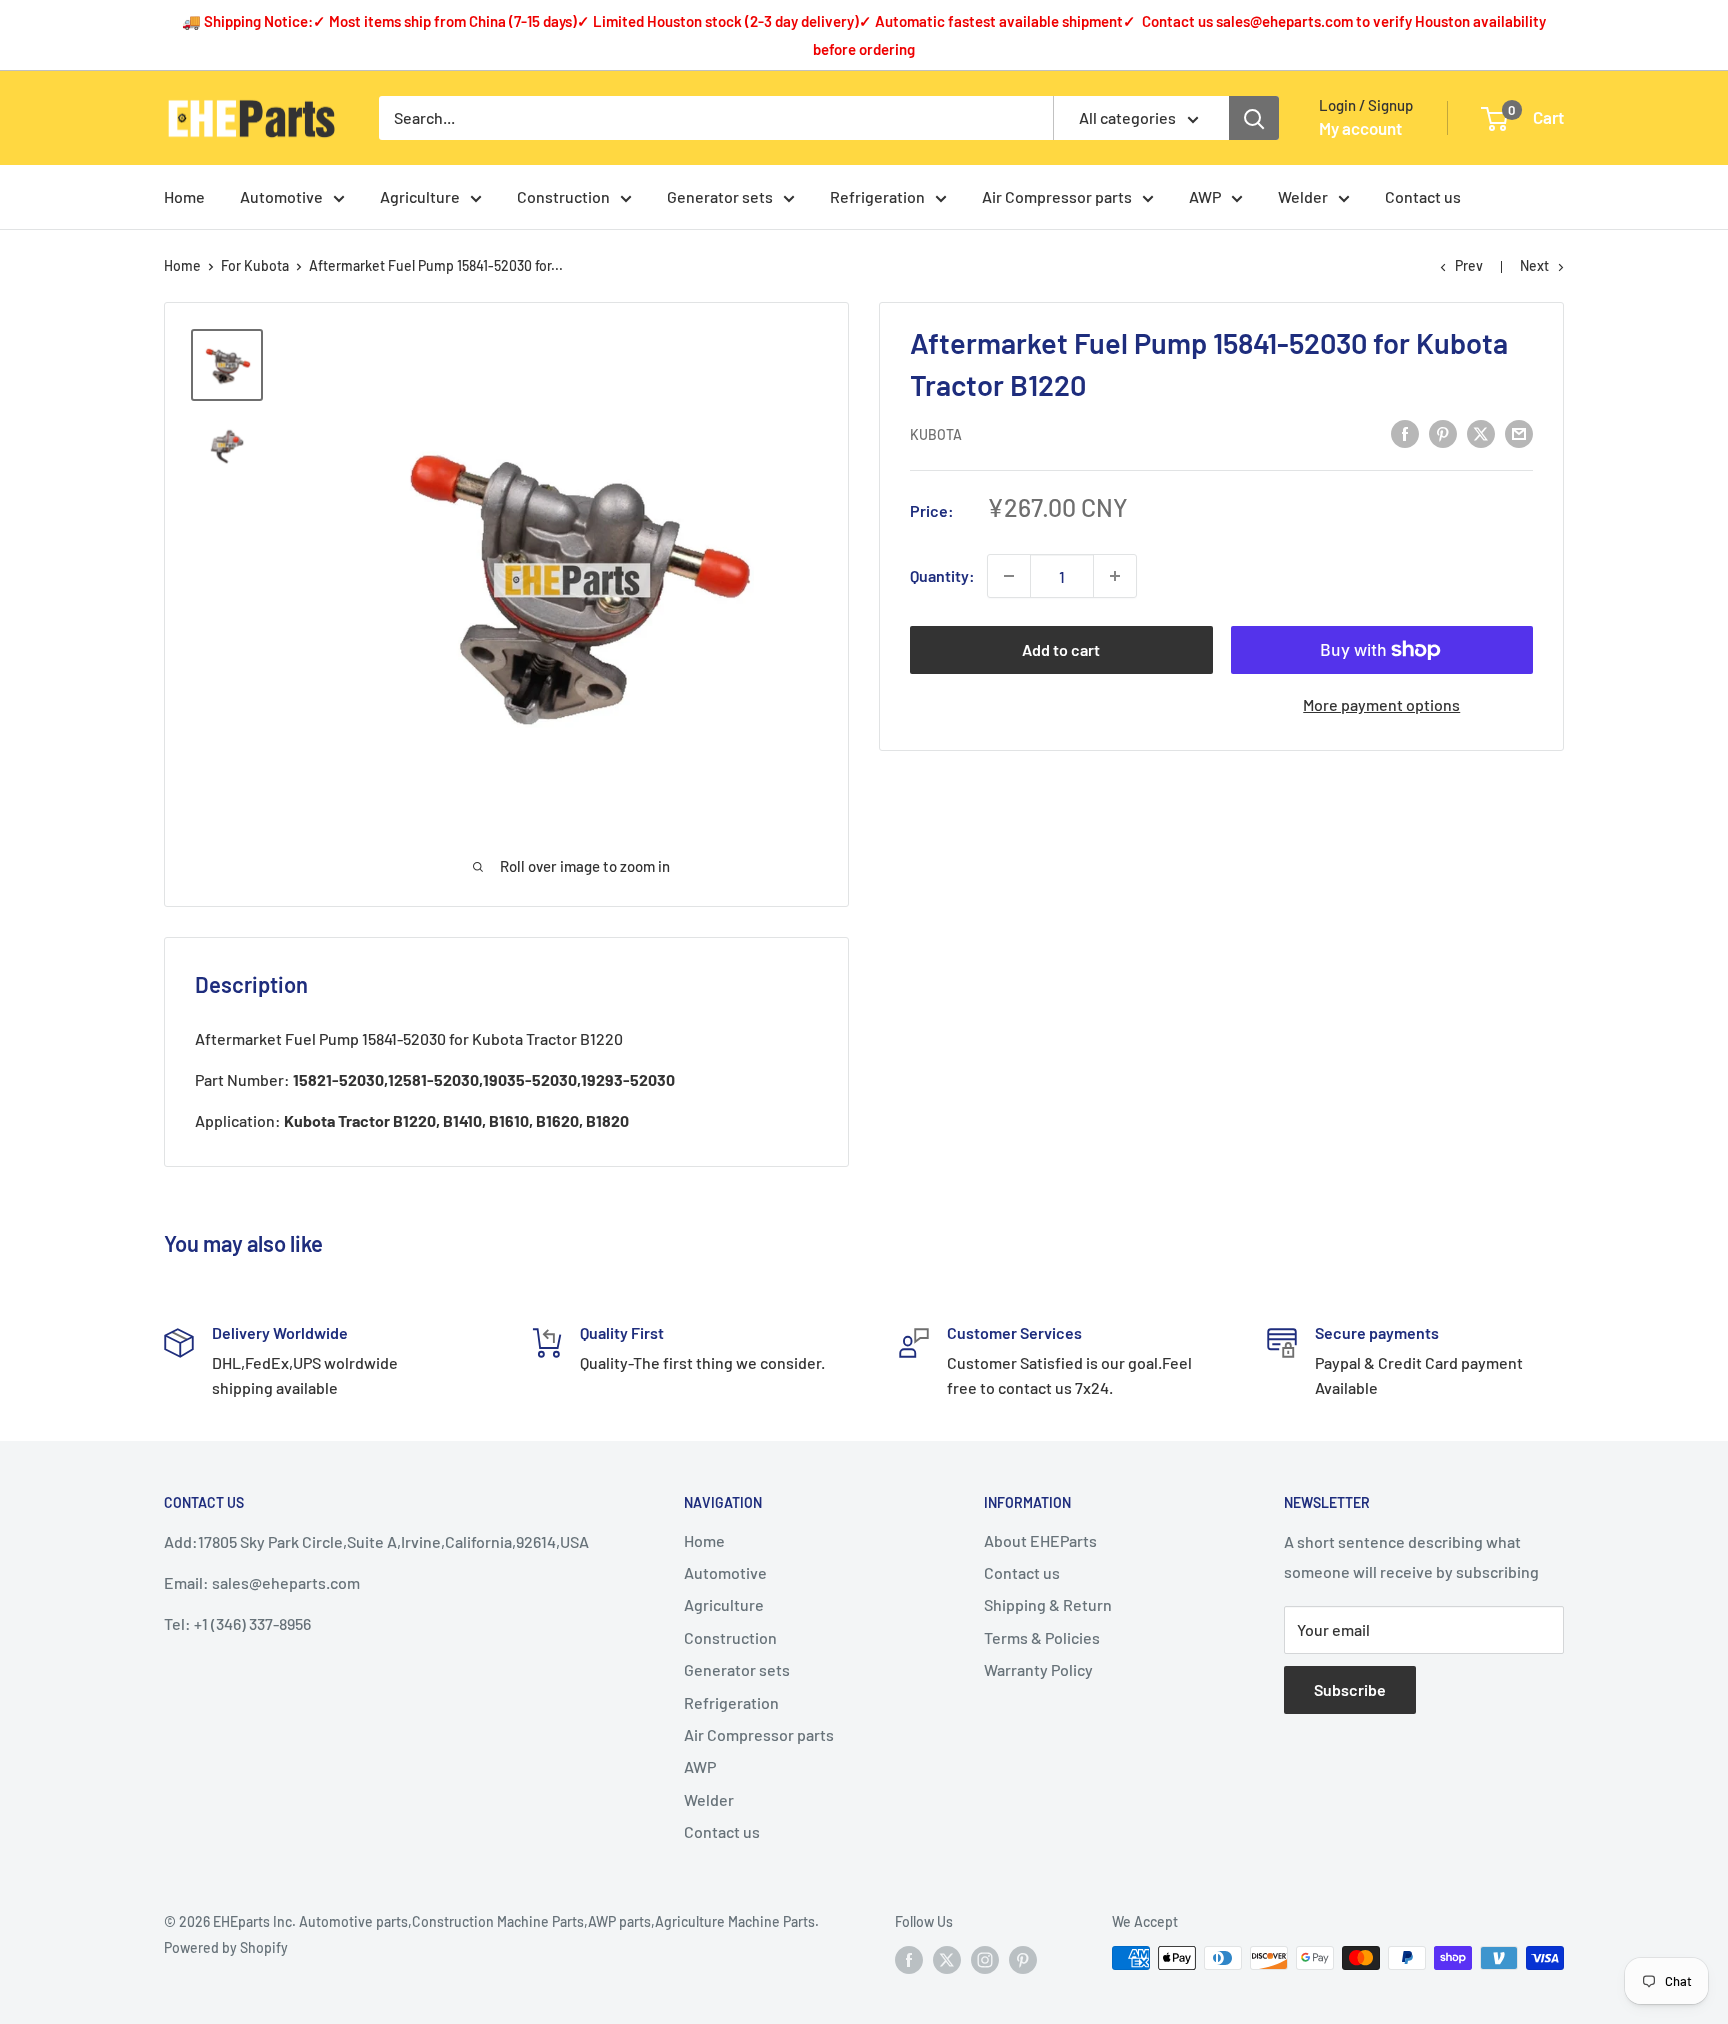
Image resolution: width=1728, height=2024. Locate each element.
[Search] (1254, 118)
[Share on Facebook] (1405, 432)
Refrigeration (877, 196)
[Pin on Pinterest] (1443, 432)
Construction (563, 196)
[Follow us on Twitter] (947, 1960)
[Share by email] (1519, 432)
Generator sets (720, 196)
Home (184, 196)
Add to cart (1061, 649)
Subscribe (1350, 1689)
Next (1534, 265)
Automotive (281, 196)
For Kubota (255, 265)
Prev (1469, 265)
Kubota (936, 434)
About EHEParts (1040, 1540)
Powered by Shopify (226, 1947)
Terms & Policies (1042, 1637)
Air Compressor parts (1057, 196)
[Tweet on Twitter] (1481, 432)
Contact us (1423, 196)
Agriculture (420, 196)
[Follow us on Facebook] (909, 1960)
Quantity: (942, 575)
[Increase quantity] (1115, 576)
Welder (1303, 196)
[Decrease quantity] (1009, 576)
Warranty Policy (1038, 1669)
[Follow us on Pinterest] (1023, 1960)
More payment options (1381, 704)
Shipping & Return (1048, 1604)
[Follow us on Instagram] (985, 1960)
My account (1360, 128)
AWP (1205, 196)
